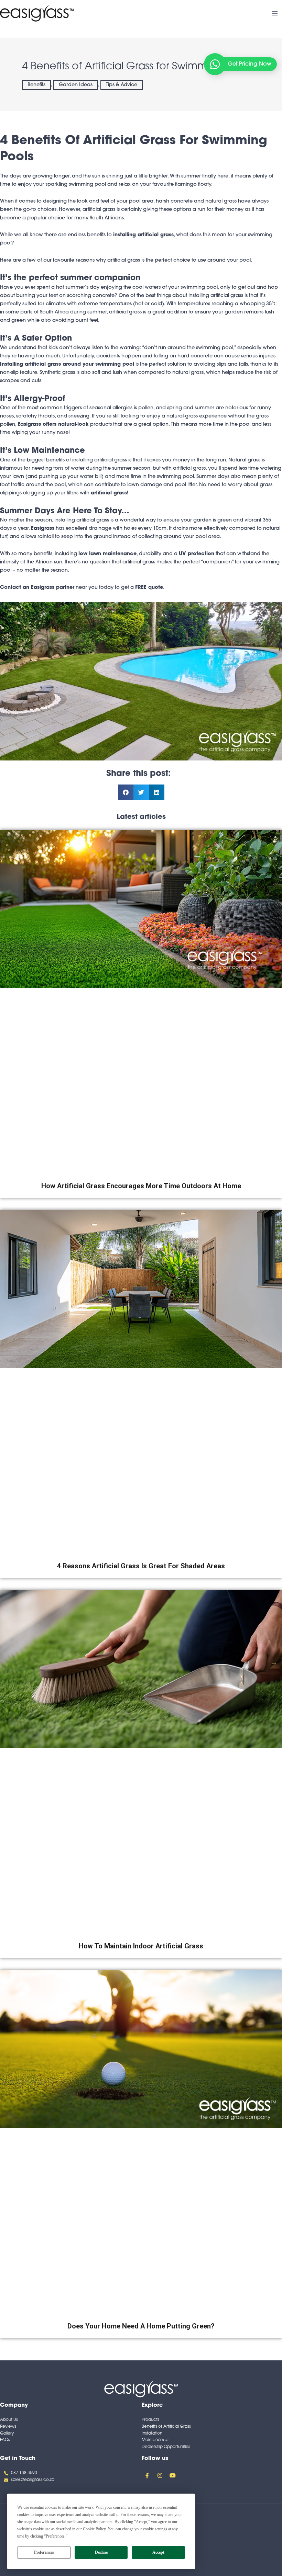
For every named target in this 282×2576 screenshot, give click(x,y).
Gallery (7, 2434)
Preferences (44, 2552)
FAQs (5, 2440)
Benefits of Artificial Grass (166, 2427)
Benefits (36, 85)
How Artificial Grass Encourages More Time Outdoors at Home (141, 1186)
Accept (158, 2552)
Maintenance (155, 2440)
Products (150, 2420)
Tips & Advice (122, 85)
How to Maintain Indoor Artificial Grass (141, 1946)
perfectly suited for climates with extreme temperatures (66, 304)
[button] (126, 792)
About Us (9, 2420)
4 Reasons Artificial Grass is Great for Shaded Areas (141, 1566)
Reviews (8, 2427)
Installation (152, 2434)
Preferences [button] (55, 2536)
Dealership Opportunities (166, 2447)
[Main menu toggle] (275, 13)
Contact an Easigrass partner (37, 588)
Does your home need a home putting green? (141, 2326)
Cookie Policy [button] (94, 2529)
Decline (101, 2552)
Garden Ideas (76, 85)
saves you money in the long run (187, 460)
